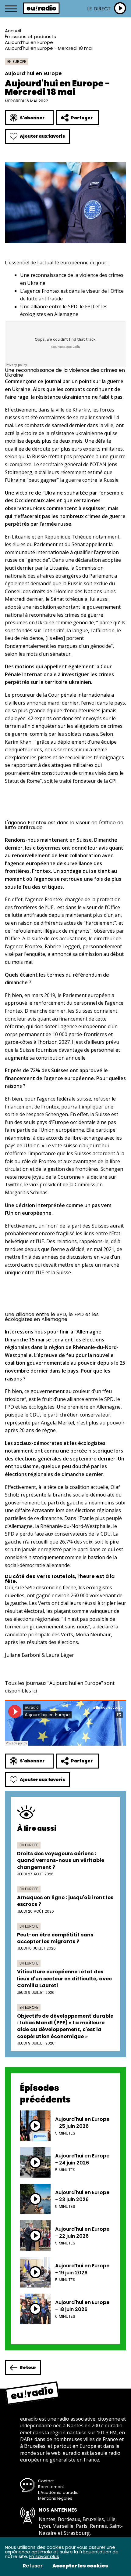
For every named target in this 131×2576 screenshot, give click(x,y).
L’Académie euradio (58, 2493)
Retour (28, 2367)
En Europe (17, 62)
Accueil (13, 31)
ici (35, 1691)
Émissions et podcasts (30, 36)
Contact (46, 2481)
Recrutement (51, 2487)
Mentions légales (55, 2498)
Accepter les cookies (80, 2566)
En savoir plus (44, 2556)
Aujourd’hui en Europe (29, 42)
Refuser (33, 2566)
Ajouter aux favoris (42, 136)
